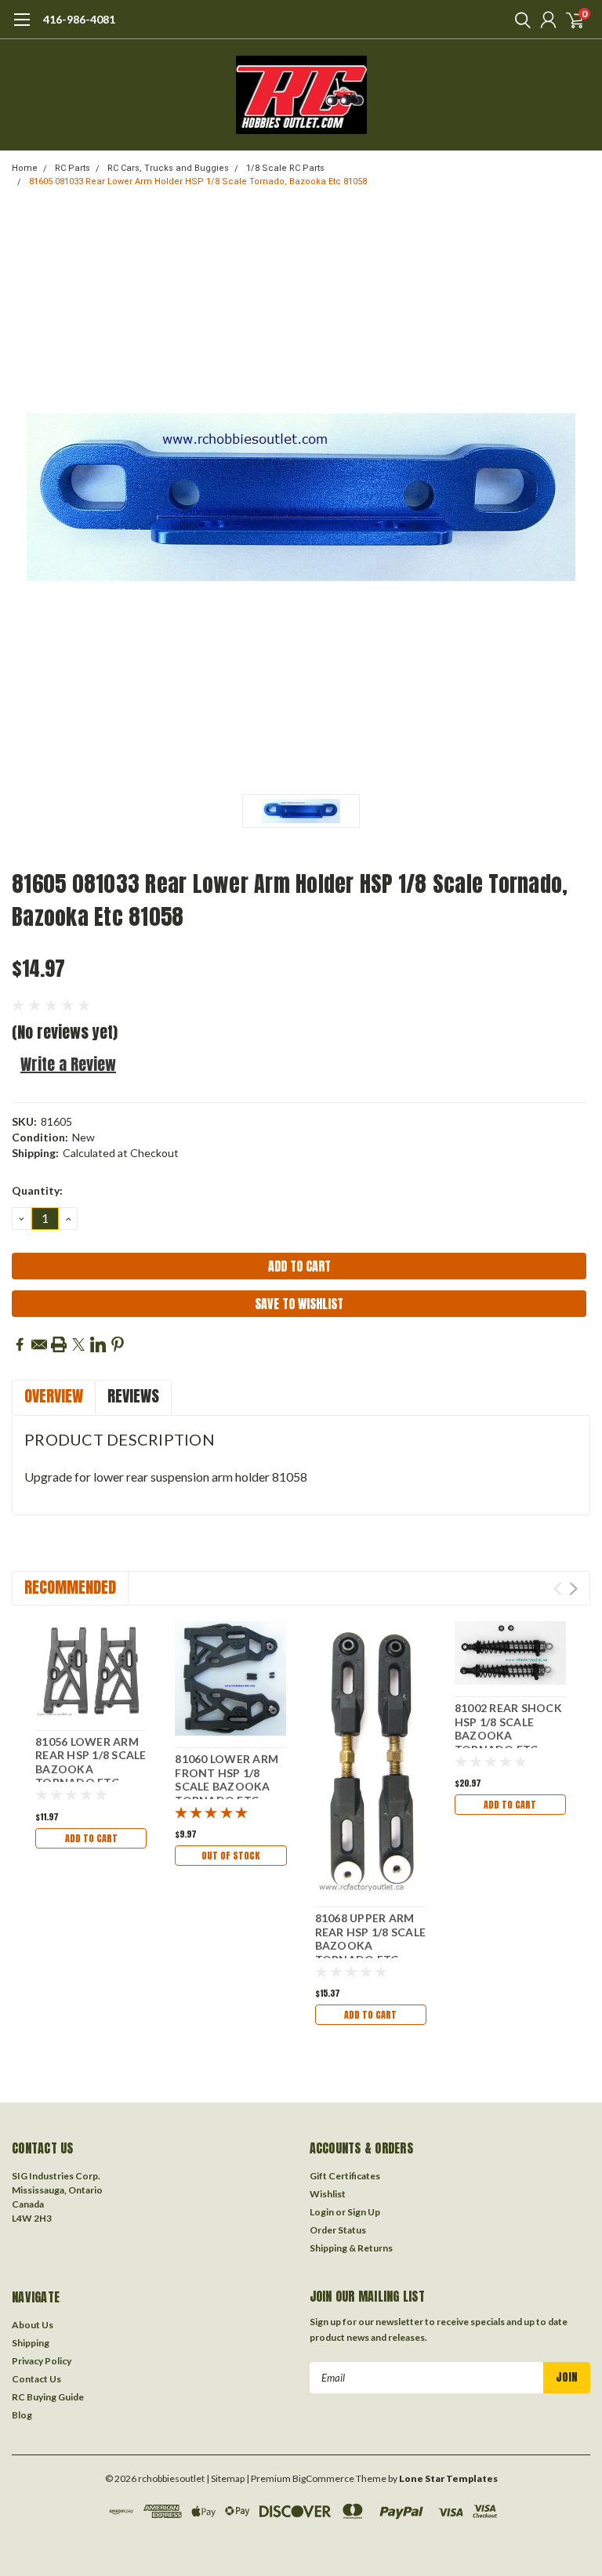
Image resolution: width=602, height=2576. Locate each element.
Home (25, 168)
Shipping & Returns (351, 2248)
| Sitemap (225, 2478)
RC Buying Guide (48, 2397)
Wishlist (328, 2194)
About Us (33, 2325)
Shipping (31, 2343)
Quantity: (37, 1190)
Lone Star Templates (448, 2478)
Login (322, 2212)
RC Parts (73, 168)
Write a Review (68, 1064)
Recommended (70, 1587)
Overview (54, 1396)
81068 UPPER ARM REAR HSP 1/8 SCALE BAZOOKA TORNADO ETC (371, 1939)
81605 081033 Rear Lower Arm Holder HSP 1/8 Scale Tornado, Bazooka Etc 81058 (198, 181)
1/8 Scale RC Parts (285, 168)
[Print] (59, 1344)
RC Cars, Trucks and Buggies (168, 168)
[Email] (39, 1344)
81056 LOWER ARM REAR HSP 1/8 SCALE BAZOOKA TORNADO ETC (91, 1762)
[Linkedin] (98, 1344)
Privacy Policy (42, 2361)
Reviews (133, 1396)
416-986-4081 (79, 19)
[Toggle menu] (22, 27)
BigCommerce (323, 2478)
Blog (22, 2415)
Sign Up (364, 2212)
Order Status (338, 2230)
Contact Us (36, 2379)
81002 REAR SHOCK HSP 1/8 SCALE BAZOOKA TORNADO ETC (508, 1729)
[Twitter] (78, 1344)
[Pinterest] (118, 1344)
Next (573, 1589)
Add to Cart (91, 1838)
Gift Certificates (345, 2176)
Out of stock (230, 1856)
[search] (519, 20)
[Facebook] (20, 1344)
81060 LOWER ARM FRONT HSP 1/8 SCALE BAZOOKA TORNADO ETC (227, 1780)
